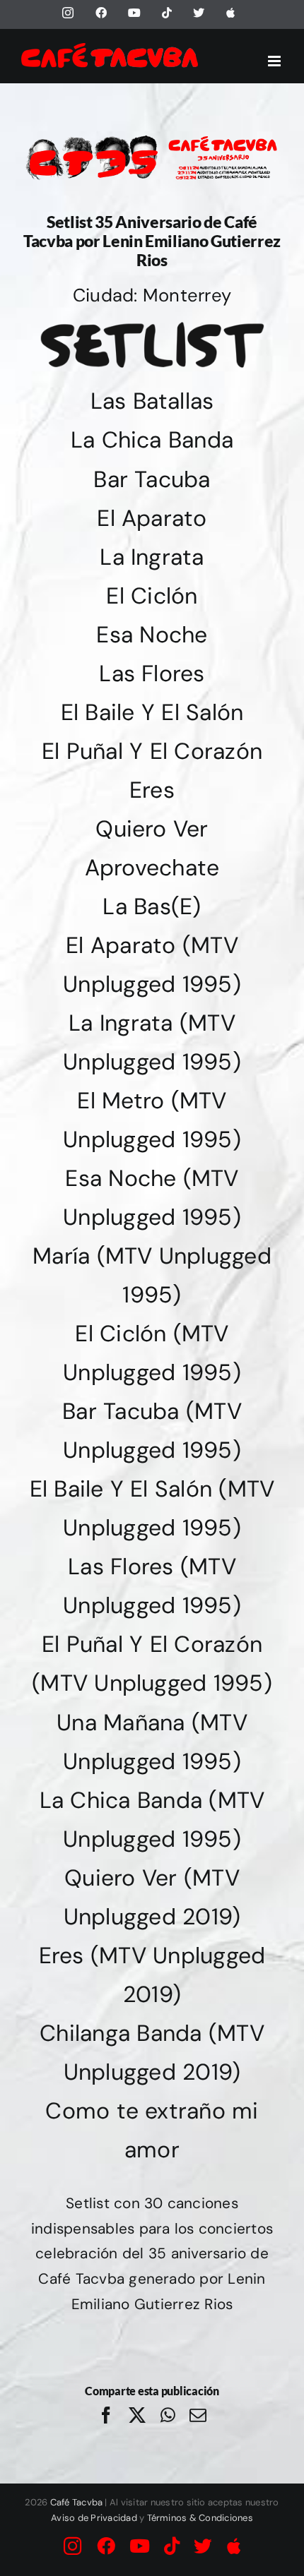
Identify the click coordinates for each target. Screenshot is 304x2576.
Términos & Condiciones (200, 2518)
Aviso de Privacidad (94, 2518)
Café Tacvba (77, 2502)
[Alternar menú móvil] (275, 61)
